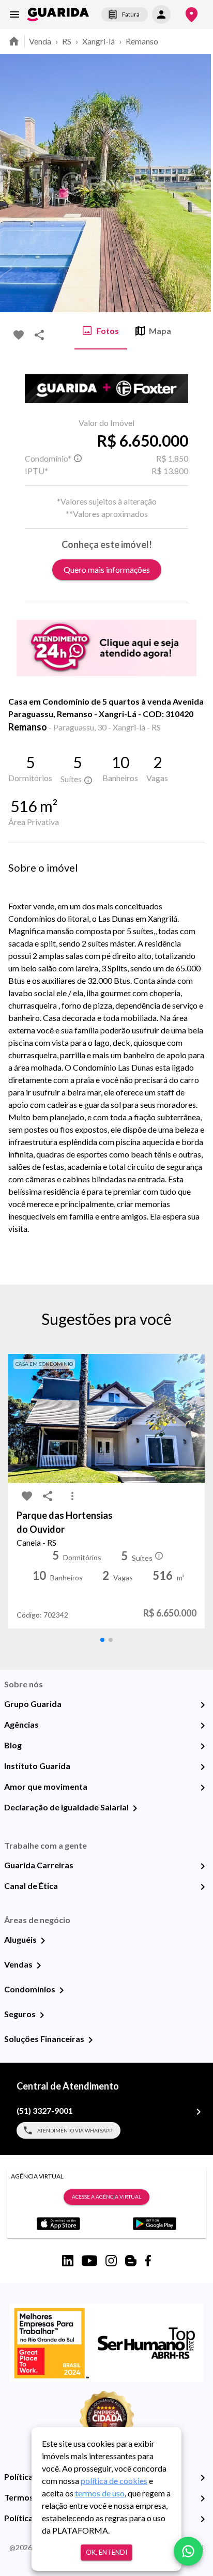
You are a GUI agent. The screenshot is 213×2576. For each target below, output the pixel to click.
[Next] (197, 183)
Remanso (142, 41)
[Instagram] (111, 2261)
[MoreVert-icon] (72, 1496)
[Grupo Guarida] (203, 1705)
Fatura (131, 14)
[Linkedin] (68, 2261)
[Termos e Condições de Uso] (203, 2498)
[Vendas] (39, 1965)
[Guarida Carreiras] (203, 1866)
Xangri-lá (98, 41)
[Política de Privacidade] (203, 2478)
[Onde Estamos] (192, 15)
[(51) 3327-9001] (199, 2112)
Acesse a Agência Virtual (106, 2197)
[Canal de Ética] (203, 1887)
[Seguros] (42, 2015)
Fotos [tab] (108, 331)
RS (67, 41)
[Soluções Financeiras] (90, 2040)
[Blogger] (131, 2261)
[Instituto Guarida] (203, 1767)
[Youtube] (89, 2261)
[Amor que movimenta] (203, 1788)
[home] (58, 14)
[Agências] (203, 1726)
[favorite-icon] (19, 335)
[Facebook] (148, 2261)
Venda (40, 41)
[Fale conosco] (188, 2551)
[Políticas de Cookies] (203, 2519)
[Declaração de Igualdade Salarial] (135, 1808)
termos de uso (100, 2493)
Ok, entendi (106, 2552)
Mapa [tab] (160, 331)
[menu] (14, 14)
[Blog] (203, 1746)
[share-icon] (39, 335)
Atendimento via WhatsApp (75, 2130)
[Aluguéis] (43, 1941)
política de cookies (114, 2481)
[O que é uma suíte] (78, 459)
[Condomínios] (62, 1990)
